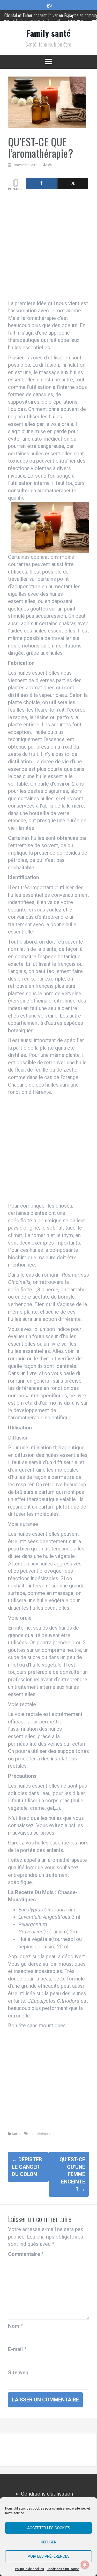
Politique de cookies (29, 2569)
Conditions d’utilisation (63, 2569)
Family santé (48, 33)
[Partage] (41, 184)
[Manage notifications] (85, 2565)
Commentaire (26, 2254)
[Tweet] (73, 184)
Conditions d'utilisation (47, 2494)
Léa (49, 165)
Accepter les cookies (49, 2528)
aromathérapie (40, 2134)
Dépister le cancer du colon (27, 2167)
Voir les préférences (49, 2556)
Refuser (49, 2542)
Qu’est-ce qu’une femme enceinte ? (72, 2174)
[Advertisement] (48, 247)
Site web (18, 2372)
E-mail (17, 2349)
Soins (16, 2134)
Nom (15, 2326)
